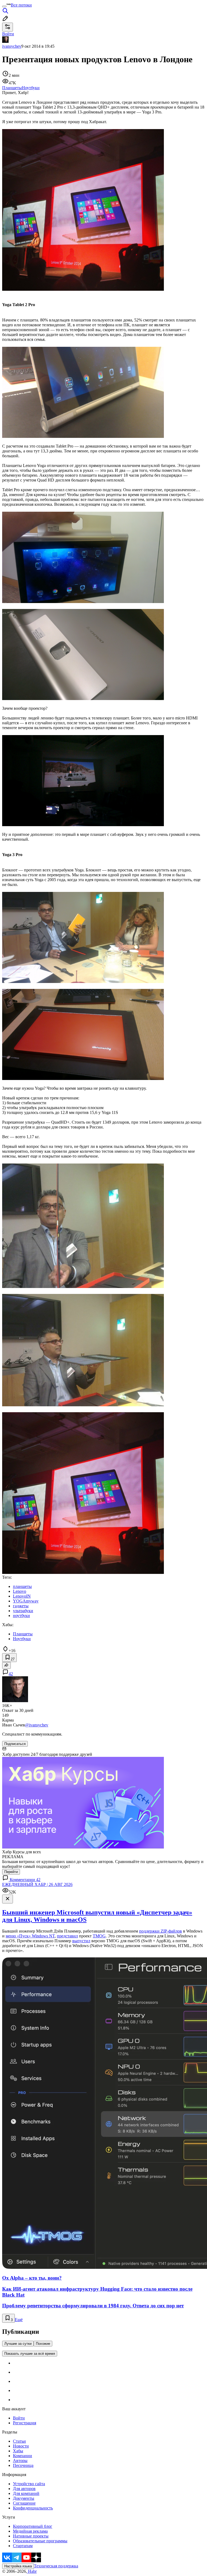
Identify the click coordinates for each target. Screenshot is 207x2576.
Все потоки (21, 5)
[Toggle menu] (4, 6)
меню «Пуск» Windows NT (30, 1936)
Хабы (18, 2451)
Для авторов (24, 2489)
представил (67, 1936)
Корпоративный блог (33, 2526)
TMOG (99, 1936)
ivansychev (12, 46)
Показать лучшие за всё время (30, 2354)
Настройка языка (18, 2566)
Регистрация (25, 2423)
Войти (19, 2418)
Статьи (19, 2441)
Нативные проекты (31, 2536)
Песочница (23, 2465)
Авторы (20, 2461)
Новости (21, 2446)
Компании (23, 2456)
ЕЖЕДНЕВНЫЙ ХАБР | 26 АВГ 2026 (37, 1884)
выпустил (81, 1941)
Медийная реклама (30, 2531)
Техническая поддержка (56, 2566)
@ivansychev (37, 1725)
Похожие (43, 2344)
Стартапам (23, 2546)
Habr (32, 2571)
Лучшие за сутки (18, 2344)
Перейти (11, 1872)
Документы (24, 2498)
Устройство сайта (29, 2484)
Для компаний (26, 2493)
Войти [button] (8, 34)
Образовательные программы (40, 2541)
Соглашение (24, 2503)
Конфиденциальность (33, 2508)
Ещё (19, 2320)
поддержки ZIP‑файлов (161, 1931)
